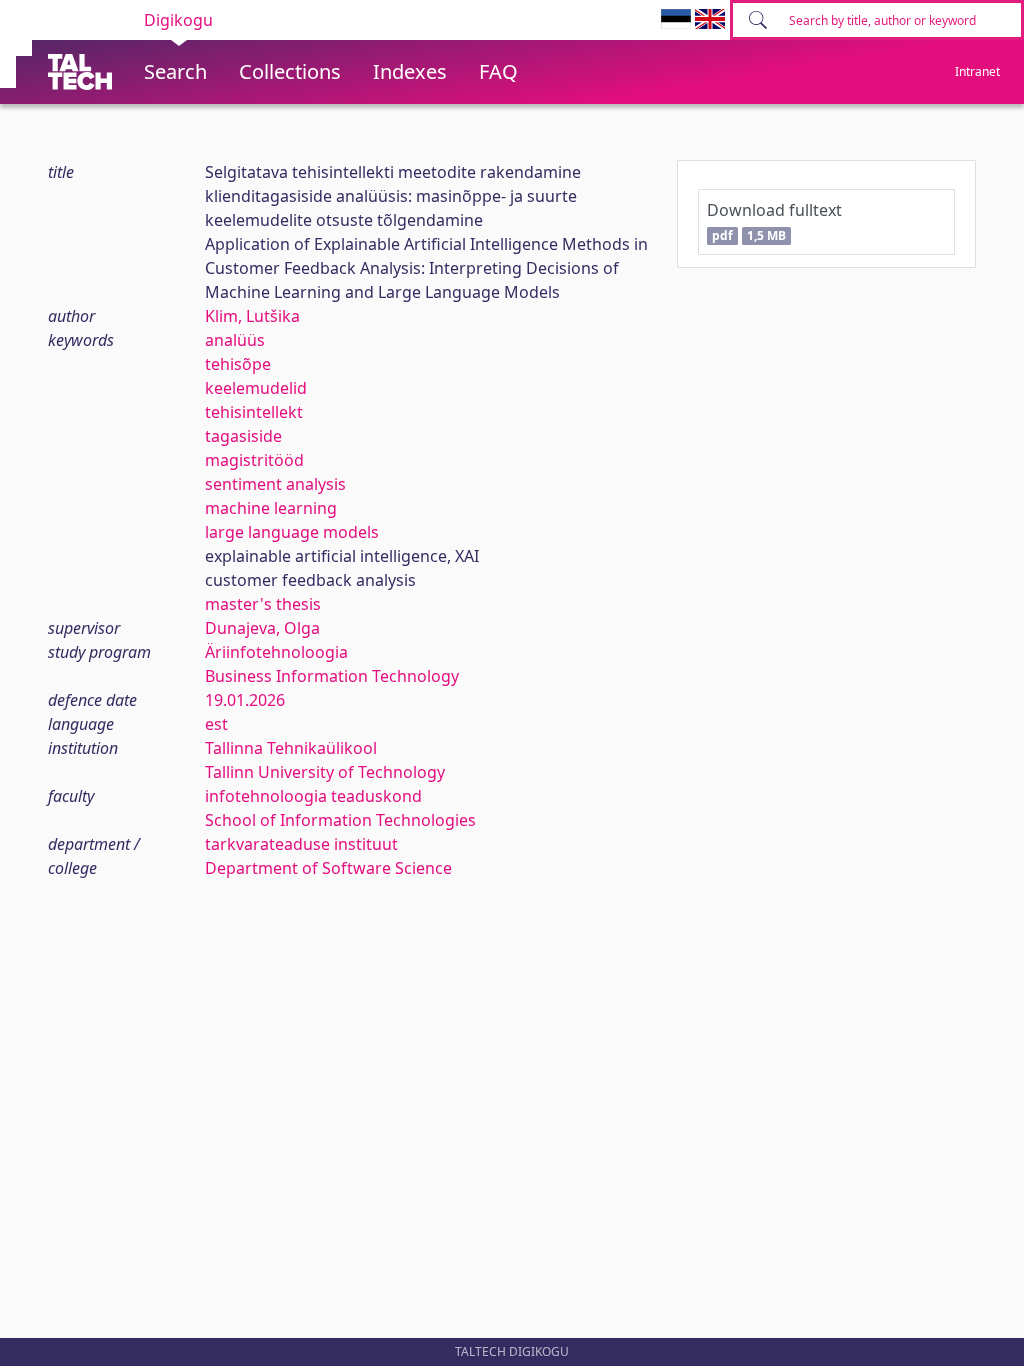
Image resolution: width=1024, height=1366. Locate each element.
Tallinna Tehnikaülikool (291, 748)
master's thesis (263, 604)
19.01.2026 (245, 700)
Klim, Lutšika (252, 316)
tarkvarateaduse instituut (301, 844)
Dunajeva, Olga (262, 628)
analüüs (235, 340)
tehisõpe (238, 364)
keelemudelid (256, 388)
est (216, 724)
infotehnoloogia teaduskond (313, 796)
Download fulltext (774, 221)
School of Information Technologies (340, 820)
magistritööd (254, 460)
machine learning (271, 508)
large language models (292, 532)
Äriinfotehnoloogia (276, 652)
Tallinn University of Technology (325, 772)
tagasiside (243, 436)
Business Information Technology (332, 676)
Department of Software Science (328, 868)
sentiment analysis (275, 484)
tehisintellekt (254, 412)
